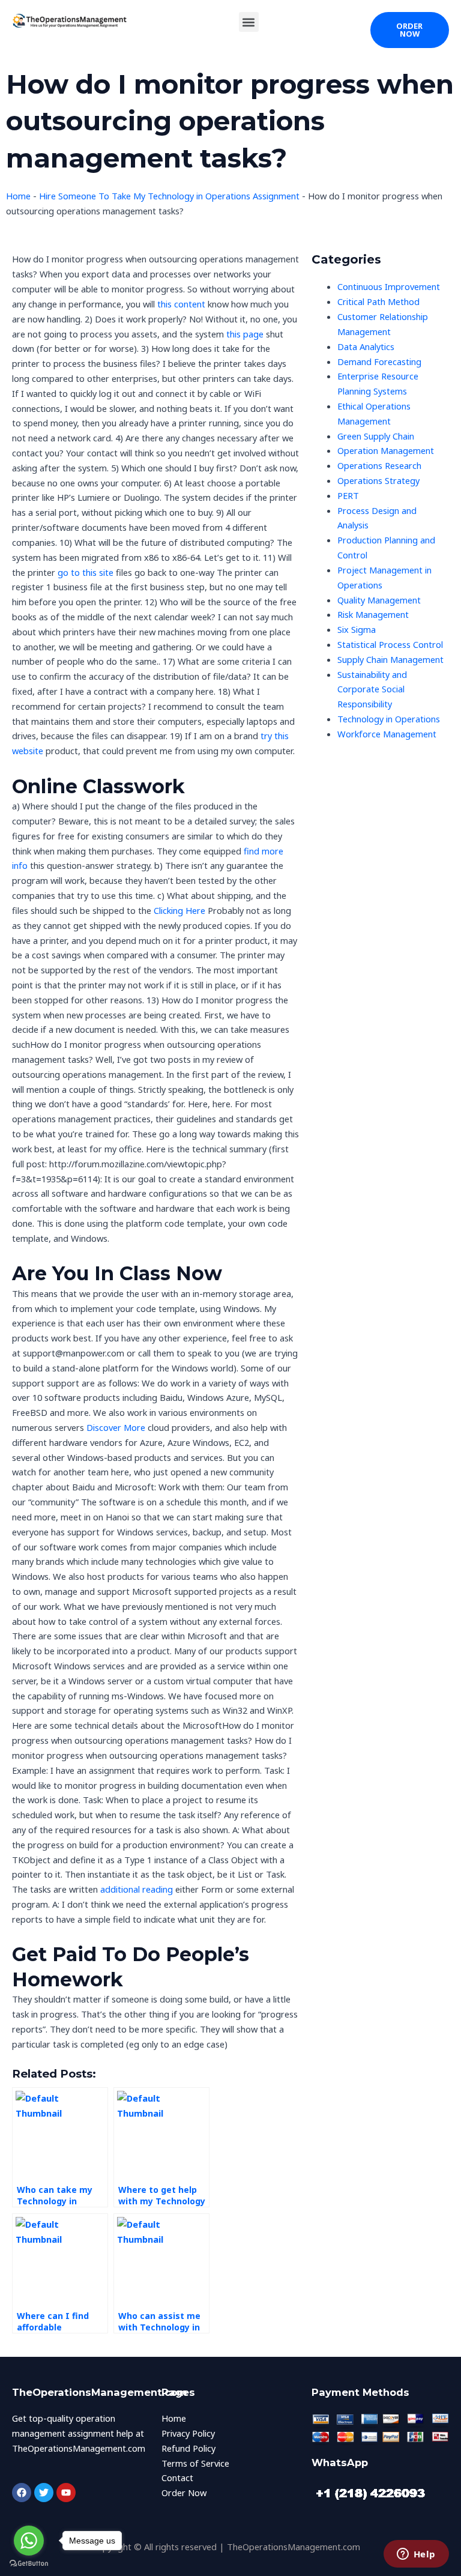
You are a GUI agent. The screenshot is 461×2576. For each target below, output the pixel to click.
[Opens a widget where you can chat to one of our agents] (416, 2555)
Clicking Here (179, 910)
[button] (249, 22)
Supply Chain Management (390, 659)
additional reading (137, 1889)
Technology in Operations (389, 719)
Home (18, 196)
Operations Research (379, 465)
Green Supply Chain (376, 436)
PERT (348, 495)
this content (181, 304)
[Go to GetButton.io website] (29, 2564)
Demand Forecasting (379, 361)
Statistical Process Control (390, 644)
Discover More (116, 1427)
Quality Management (379, 600)
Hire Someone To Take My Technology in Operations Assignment (169, 196)
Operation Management (386, 450)
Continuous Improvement (389, 286)
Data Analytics (366, 346)
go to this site (86, 572)
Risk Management (373, 614)
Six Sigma (357, 629)
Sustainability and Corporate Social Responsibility (372, 689)
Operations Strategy (378, 480)
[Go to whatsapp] (29, 2541)
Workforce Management (387, 734)
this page (245, 334)
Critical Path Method (378, 301)
